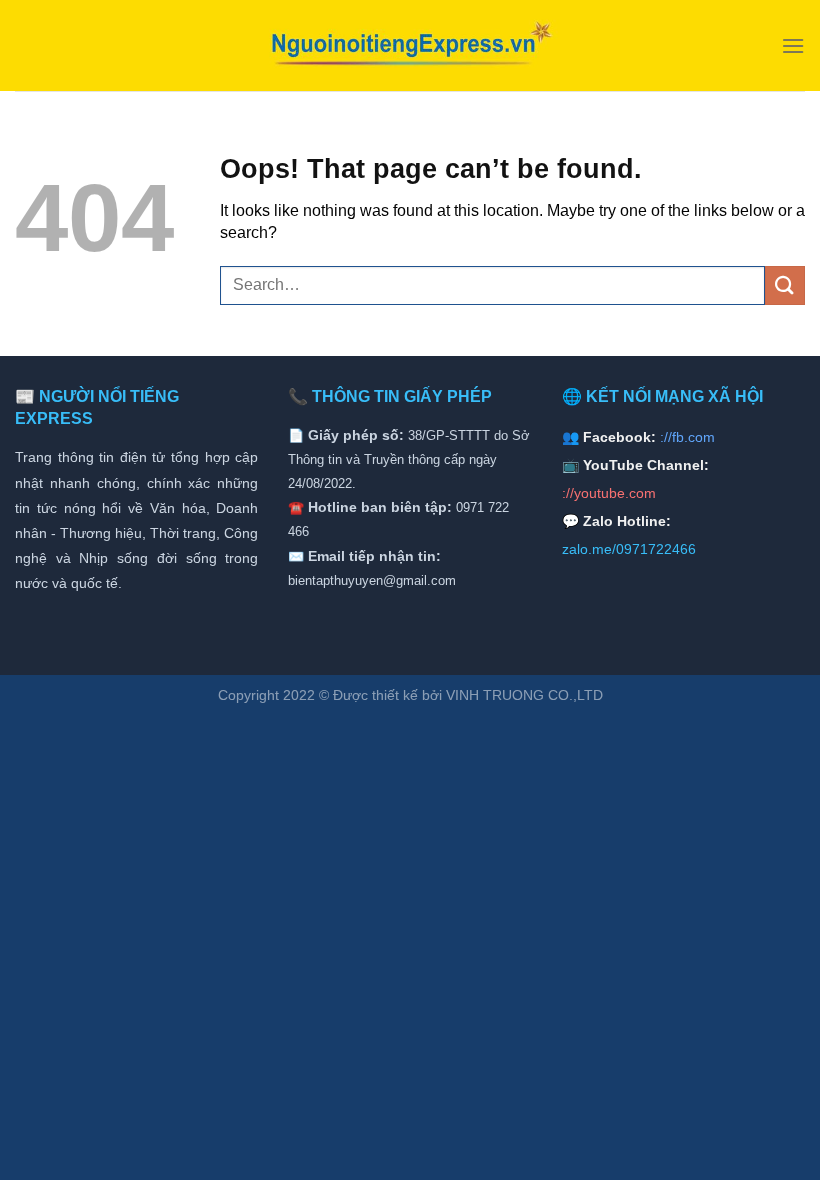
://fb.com (687, 437)
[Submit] (785, 285)
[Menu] (793, 45)
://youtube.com (609, 493)
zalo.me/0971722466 (629, 549)
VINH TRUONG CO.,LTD (524, 695)
